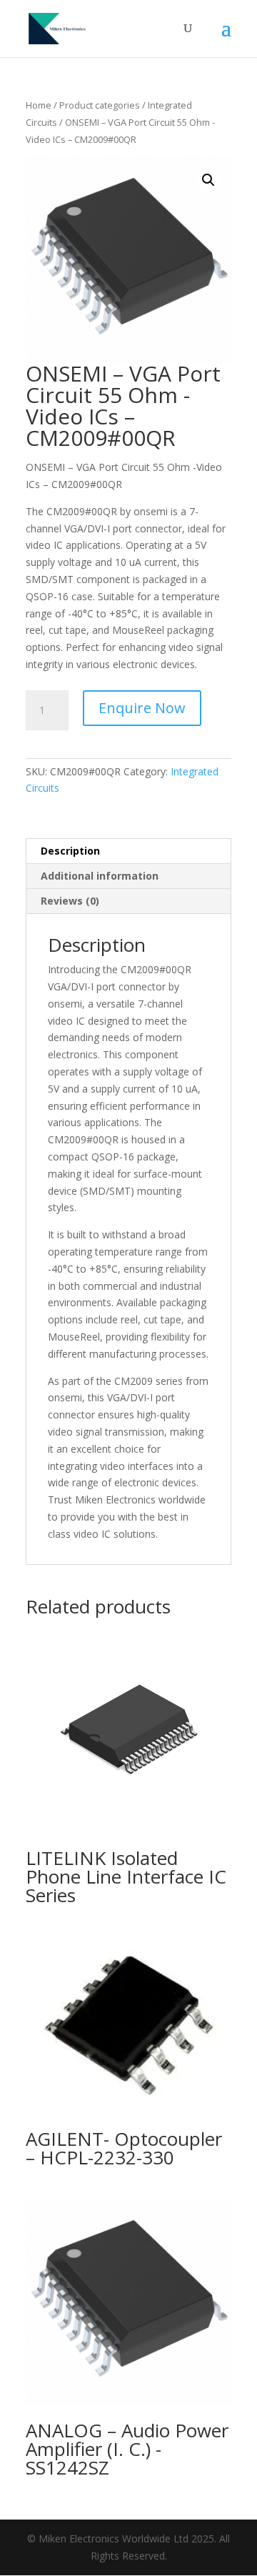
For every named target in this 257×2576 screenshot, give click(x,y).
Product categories (100, 105)
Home (39, 105)
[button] (208, 180)
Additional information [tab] (100, 876)
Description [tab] (70, 851)
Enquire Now (142, 708)
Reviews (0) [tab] (70, 901)
